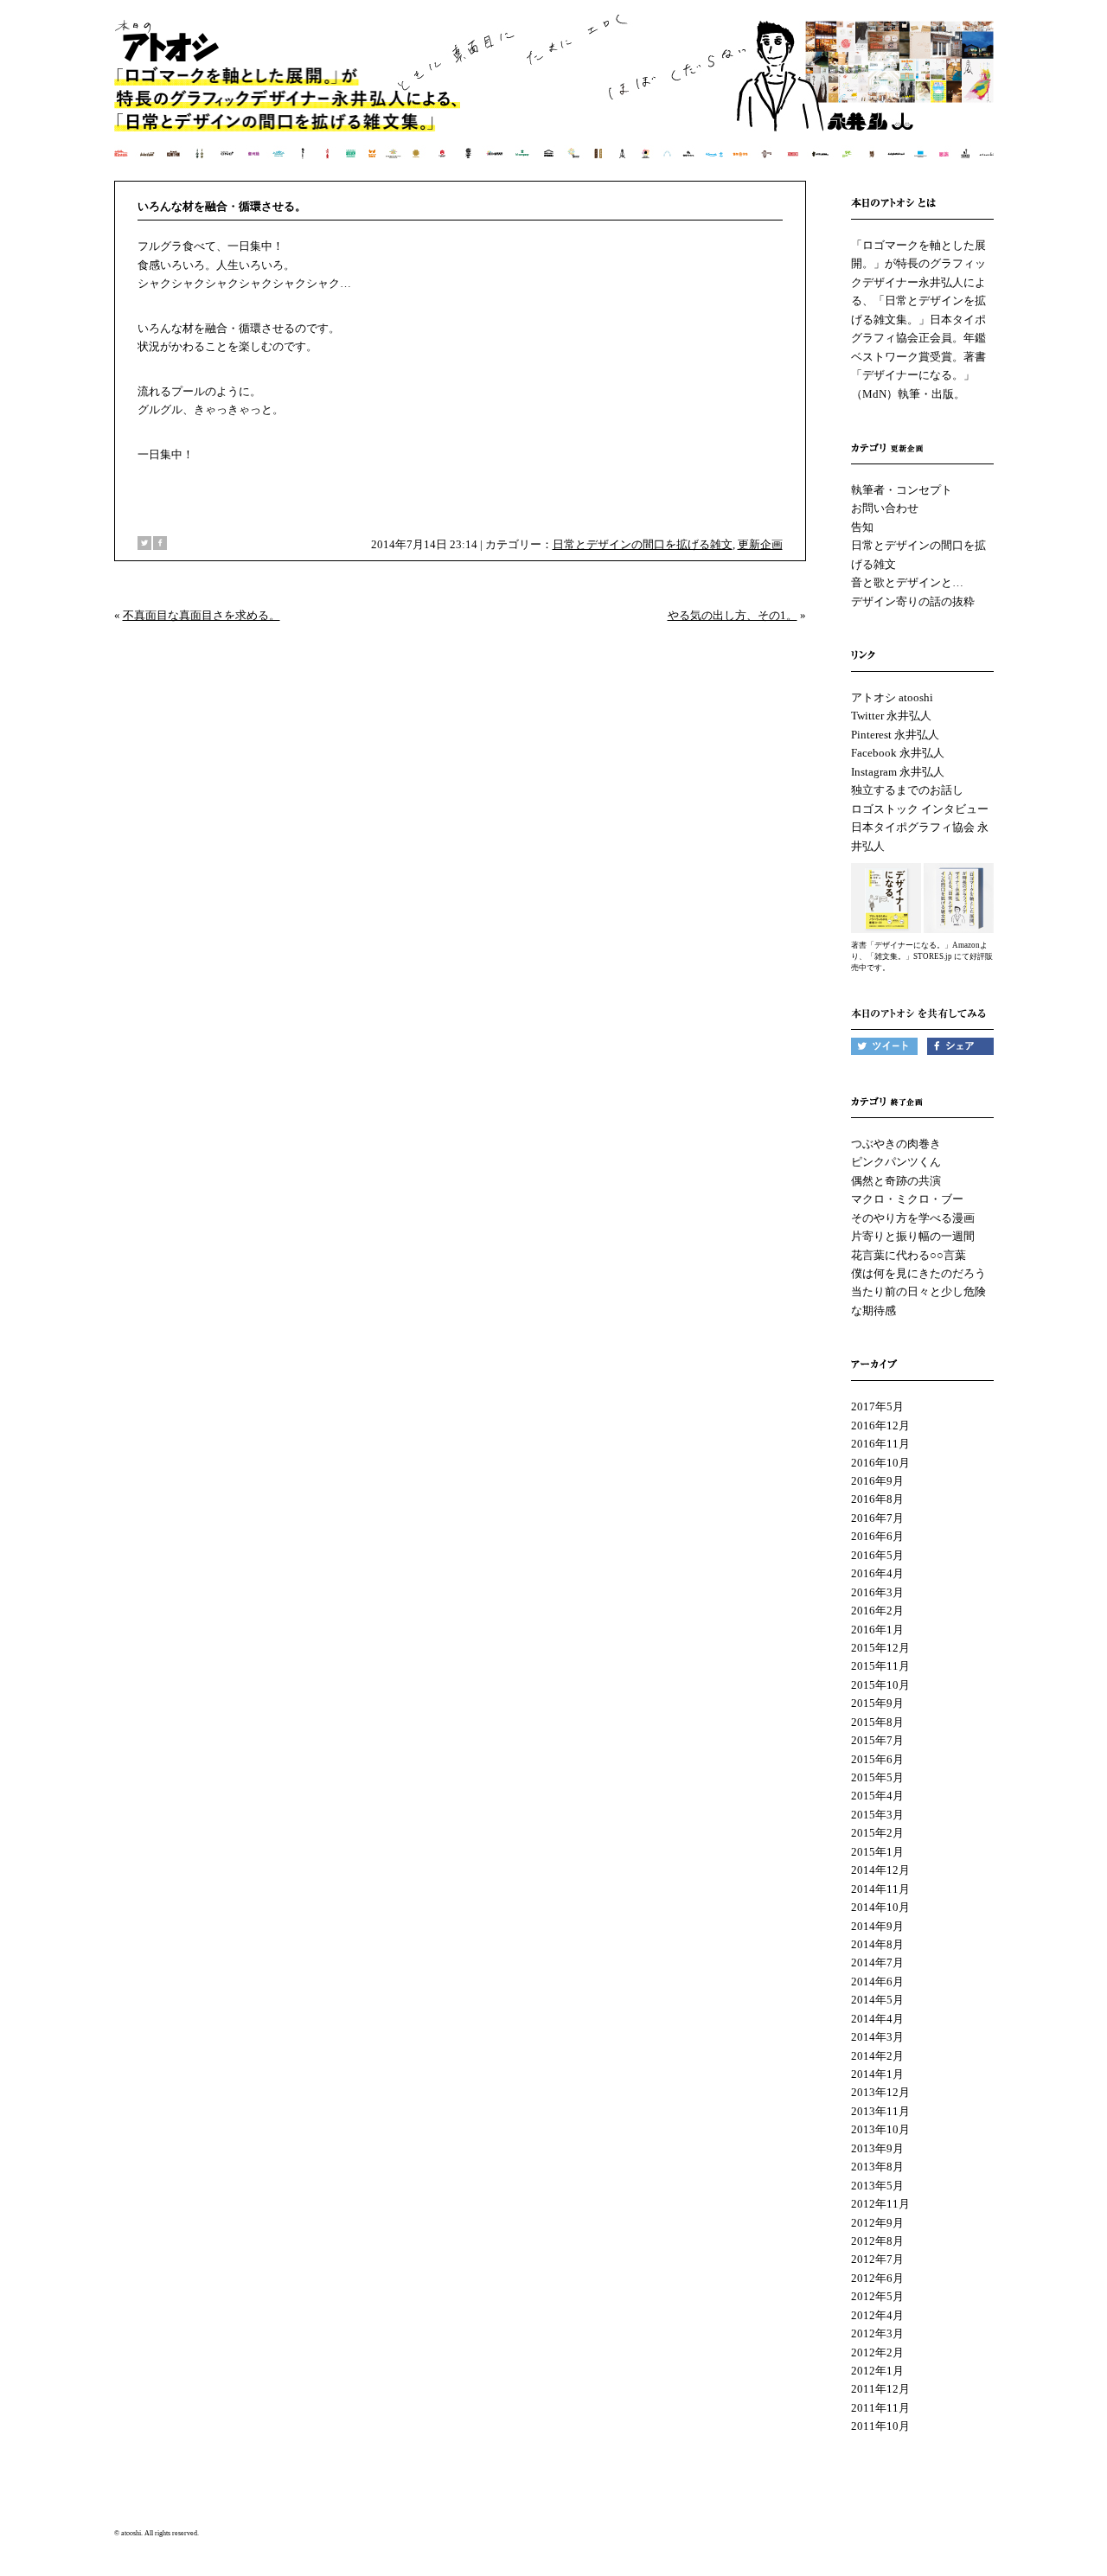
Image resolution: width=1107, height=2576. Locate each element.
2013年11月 (880, 2111)
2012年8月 (877, 2241)
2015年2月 (877, 1833)
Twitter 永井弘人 (891, 716)
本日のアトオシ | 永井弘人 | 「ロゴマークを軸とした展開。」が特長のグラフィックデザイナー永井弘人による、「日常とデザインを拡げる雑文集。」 (555, 99)
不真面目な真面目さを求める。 (202, 615)
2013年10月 (880, 2129)
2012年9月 (877, 2223)
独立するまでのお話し (907, 790)
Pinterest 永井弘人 (895, 735)
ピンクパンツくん (896, 1162)
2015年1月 (877, 1852)
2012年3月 (877, 2333)
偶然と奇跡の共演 (896, 1181)
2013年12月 (880, 2092)
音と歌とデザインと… (907, 582)
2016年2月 (877, 1611)
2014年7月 (877, 1962)
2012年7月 (877, 2259)
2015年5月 (877, 1777)
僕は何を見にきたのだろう (918, 1273)
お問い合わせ (885, 508)
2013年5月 (877, 2186)
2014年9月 (877, 1926)
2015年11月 (880, 1666)
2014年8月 (877, 1944)
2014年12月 (880, 1870)
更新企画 (760, 544)
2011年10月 (880, 2426)
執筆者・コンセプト (902, 490)
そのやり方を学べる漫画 (913, 1218)
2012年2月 (877, 2352)
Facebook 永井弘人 (898, 753)
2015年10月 (880, 1685)
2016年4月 (877, 1573)
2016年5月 (877, 1555)
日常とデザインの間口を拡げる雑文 (643, 544)
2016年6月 (877, 1536)
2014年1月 (877, 2074)
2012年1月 (877, 2371)
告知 (862, 527)
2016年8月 (877, 1499)
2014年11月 (880, 1889)
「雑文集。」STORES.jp (909, 956)
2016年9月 (877, 1481)
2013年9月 (877, 2148)
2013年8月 (877, 2167)
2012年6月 (877, 2278)
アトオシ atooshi (892, 697)
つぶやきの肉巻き (896, 1144)
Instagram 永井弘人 (898, 772)
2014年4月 (877, 2019)
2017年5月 (877, 1406)
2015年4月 (877, 1796)
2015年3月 (877, 1815)
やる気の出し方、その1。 (733, 615)
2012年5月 (877, 2296)
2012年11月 (880, 2204)
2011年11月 (880, 2408)
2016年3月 (877, 1592)
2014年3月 (877, 2037)
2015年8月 (877, 1722)
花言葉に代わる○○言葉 (909, 1255)
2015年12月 (880, 1648)
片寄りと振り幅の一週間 (913, 1236)
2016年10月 (880, 1463)
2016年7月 (877, 1518)
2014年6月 (877, 1982)
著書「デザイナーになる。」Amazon (915, 945)
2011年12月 (880, 2389)
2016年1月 (877, 1630)
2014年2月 (877, 2056)
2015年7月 (877, 1740)
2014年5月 (877, 2000)
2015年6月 (877, 1759)
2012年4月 (877, 2315)
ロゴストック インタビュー (920, 809)
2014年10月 (880, 1907)
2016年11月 (880, 1444)
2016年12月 (880, 1425)
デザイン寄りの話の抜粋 (913, 601)
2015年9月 (877, 1703)
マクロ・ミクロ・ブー (907, 1199)
